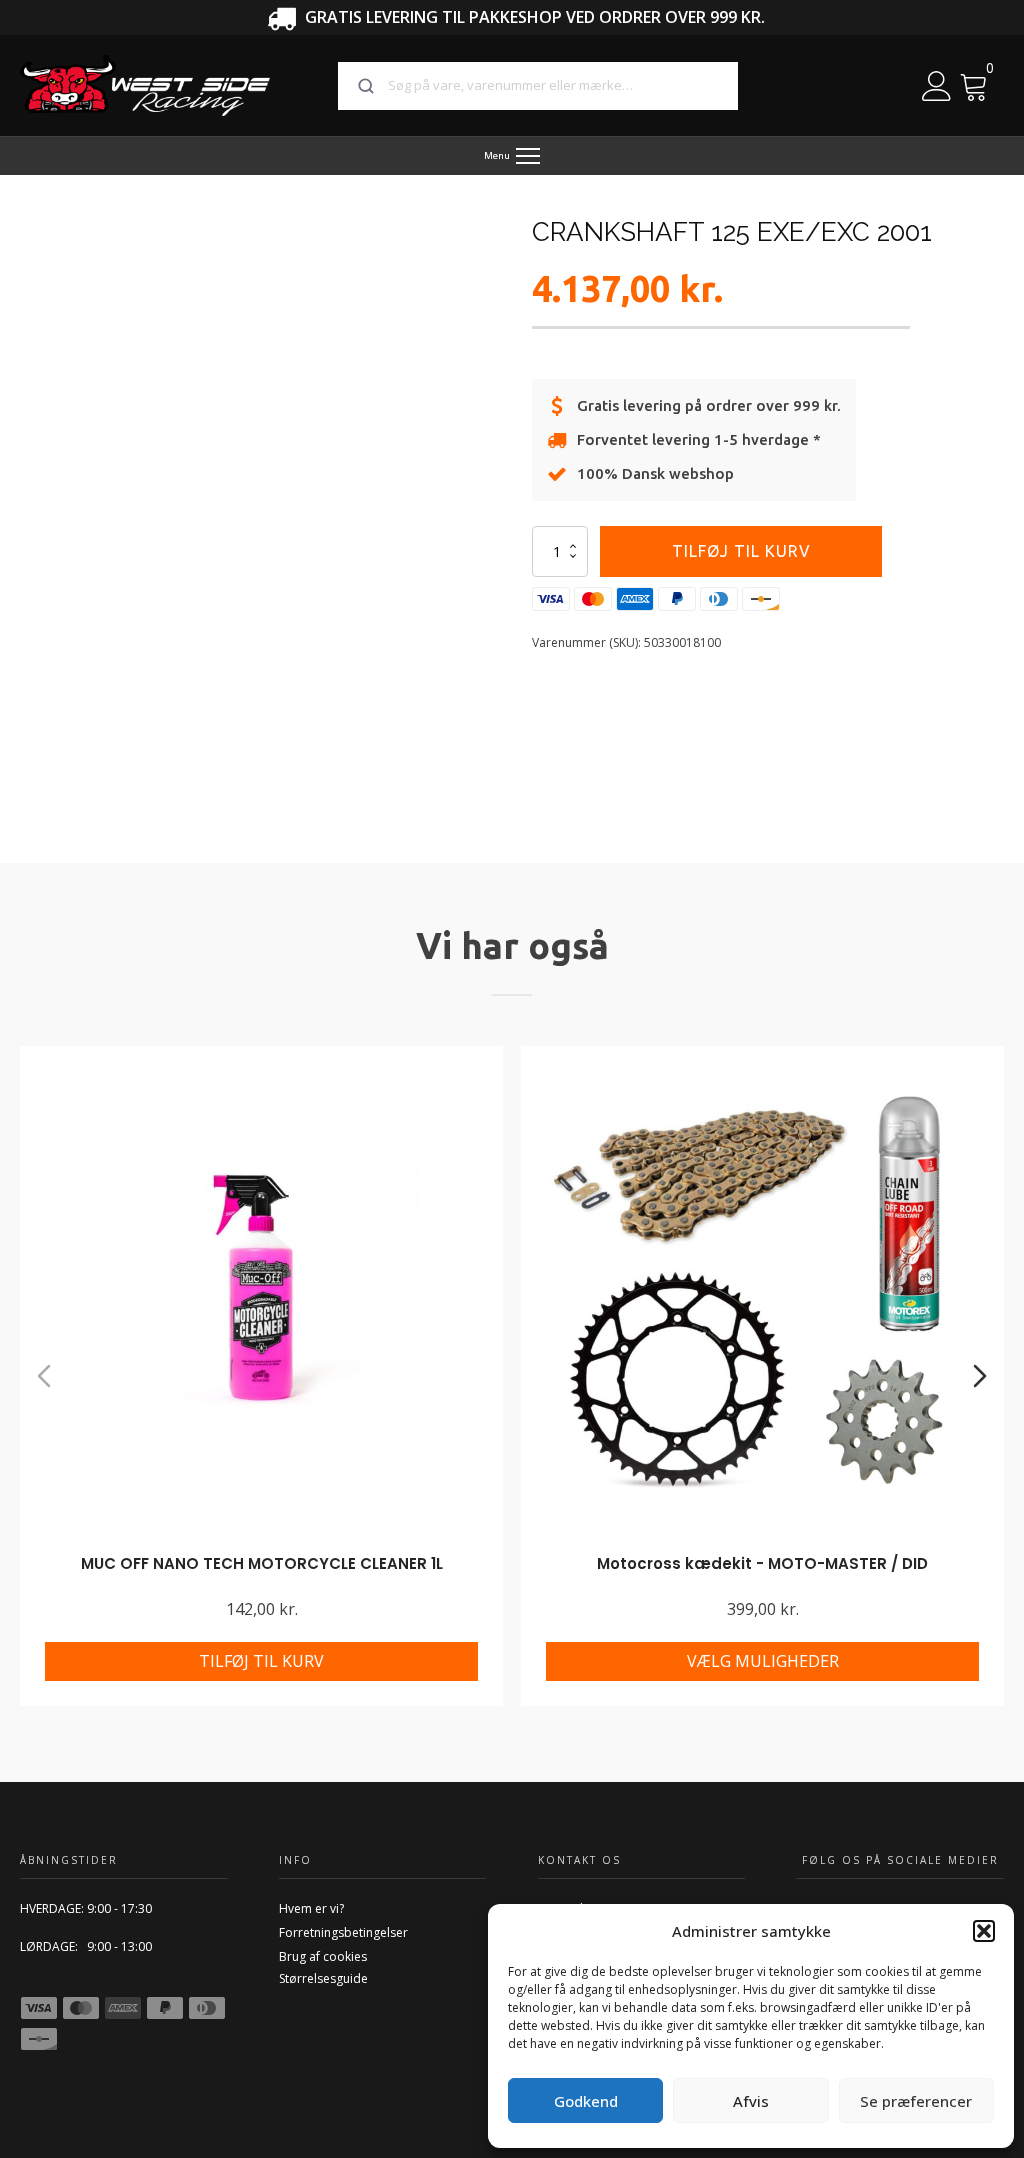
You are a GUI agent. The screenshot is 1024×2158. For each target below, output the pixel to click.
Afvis (751, 2101)
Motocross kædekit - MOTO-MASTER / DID (762, 1563)
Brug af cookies (323, 1956)
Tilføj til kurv (741, 551)
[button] (984, 1931)
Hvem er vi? (311, 1908)
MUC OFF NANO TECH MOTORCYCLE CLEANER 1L (262, 1563)
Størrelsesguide (323, 1978)
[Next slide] (980, 1376)
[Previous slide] (44, 1376)
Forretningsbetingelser (343, 1932)
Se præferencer (916, 2101)
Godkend (586, 2101)
